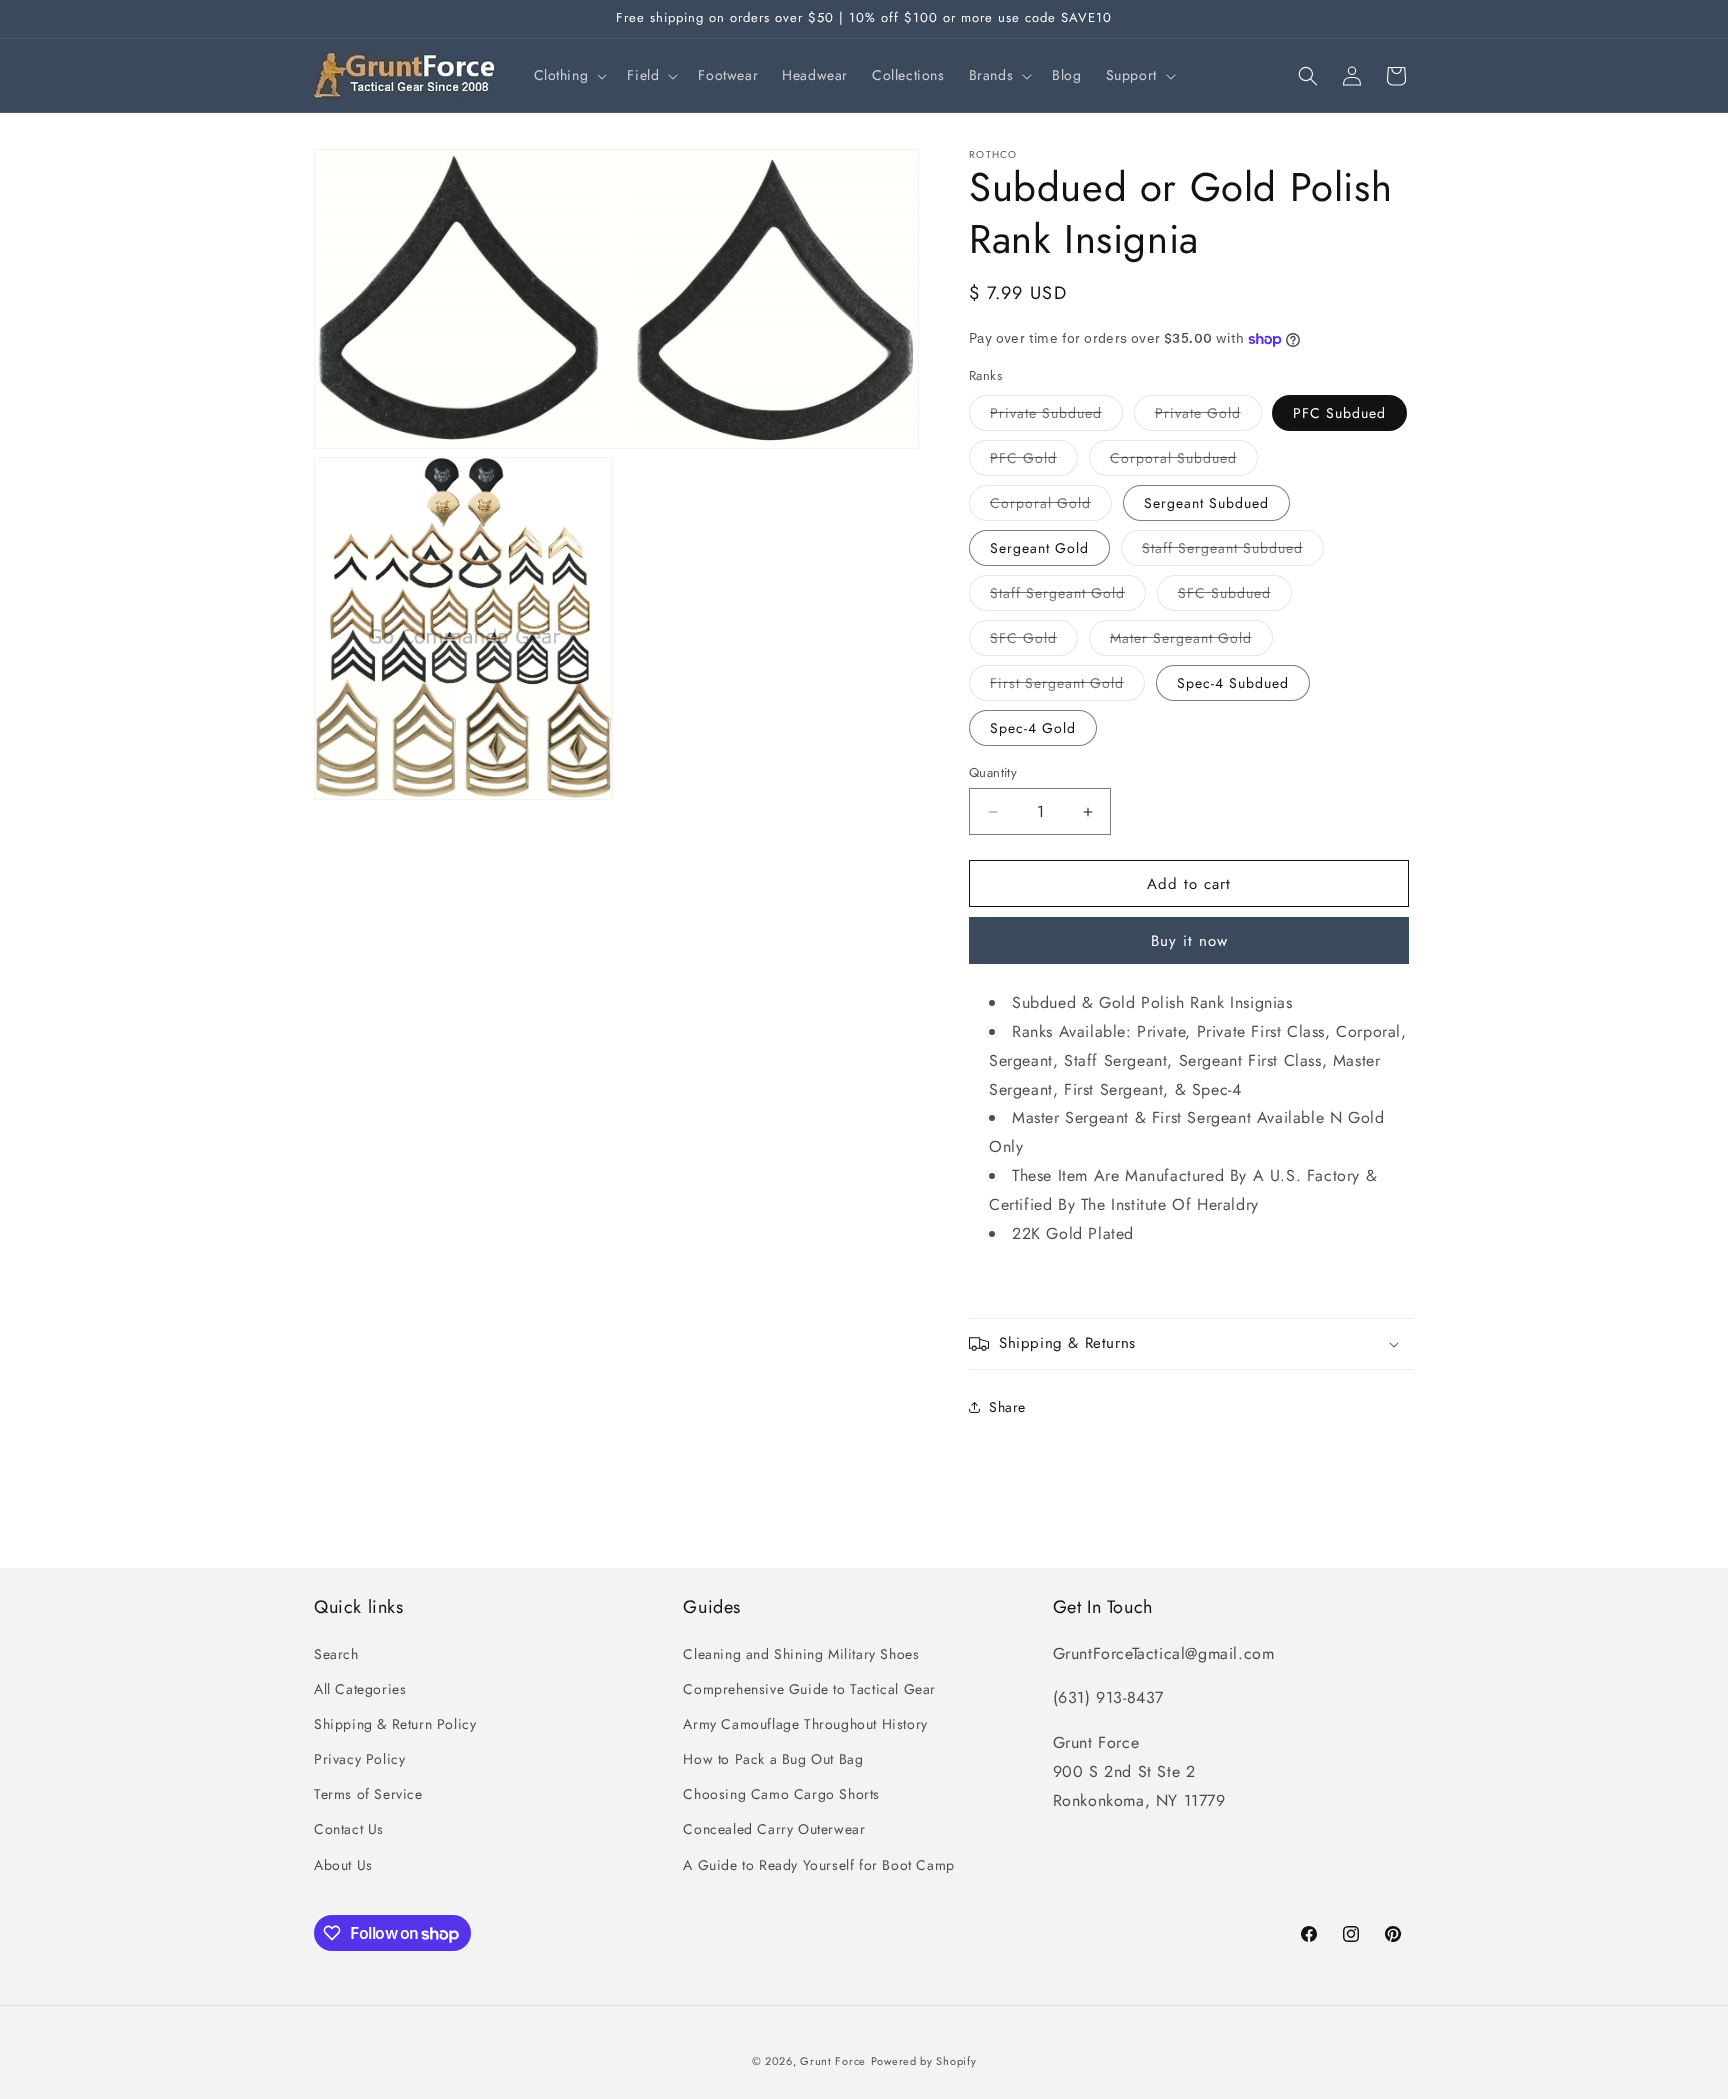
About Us (343, 1865)
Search (336, 1654)
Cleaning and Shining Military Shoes (801, 1654)
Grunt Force (833, 2061)
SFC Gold (1034, 641)
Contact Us (349, 1829)
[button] (569, 75)
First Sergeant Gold (1067, 686)
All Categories (360, 1689)
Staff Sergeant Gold (1068, 596)
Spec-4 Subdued (1233, 683)
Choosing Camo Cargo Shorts (781, 1794)
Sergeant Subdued (1206, 503)
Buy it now (1189, 941)
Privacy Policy (359, 1759)
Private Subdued (1056, 416)
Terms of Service (368, 1794)
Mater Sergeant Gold (1191, 641)
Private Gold (1208, 416)
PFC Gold (1034, 461)
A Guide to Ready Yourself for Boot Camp (818, 1865)
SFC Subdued (1235, 596)
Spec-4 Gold (1033, 728)
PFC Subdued (1339, 413)
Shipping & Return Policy (395, 1724)
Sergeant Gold (1039, 548)
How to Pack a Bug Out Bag (773, 1759)
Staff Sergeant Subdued (1233, 551)
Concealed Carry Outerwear (774, 1829)
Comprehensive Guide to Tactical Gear (809, 1689)
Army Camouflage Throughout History (805, 1724)
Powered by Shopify (924, 2061)
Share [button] (1007, 1407)
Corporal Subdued (1184, 461)
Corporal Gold (1051, 506)
